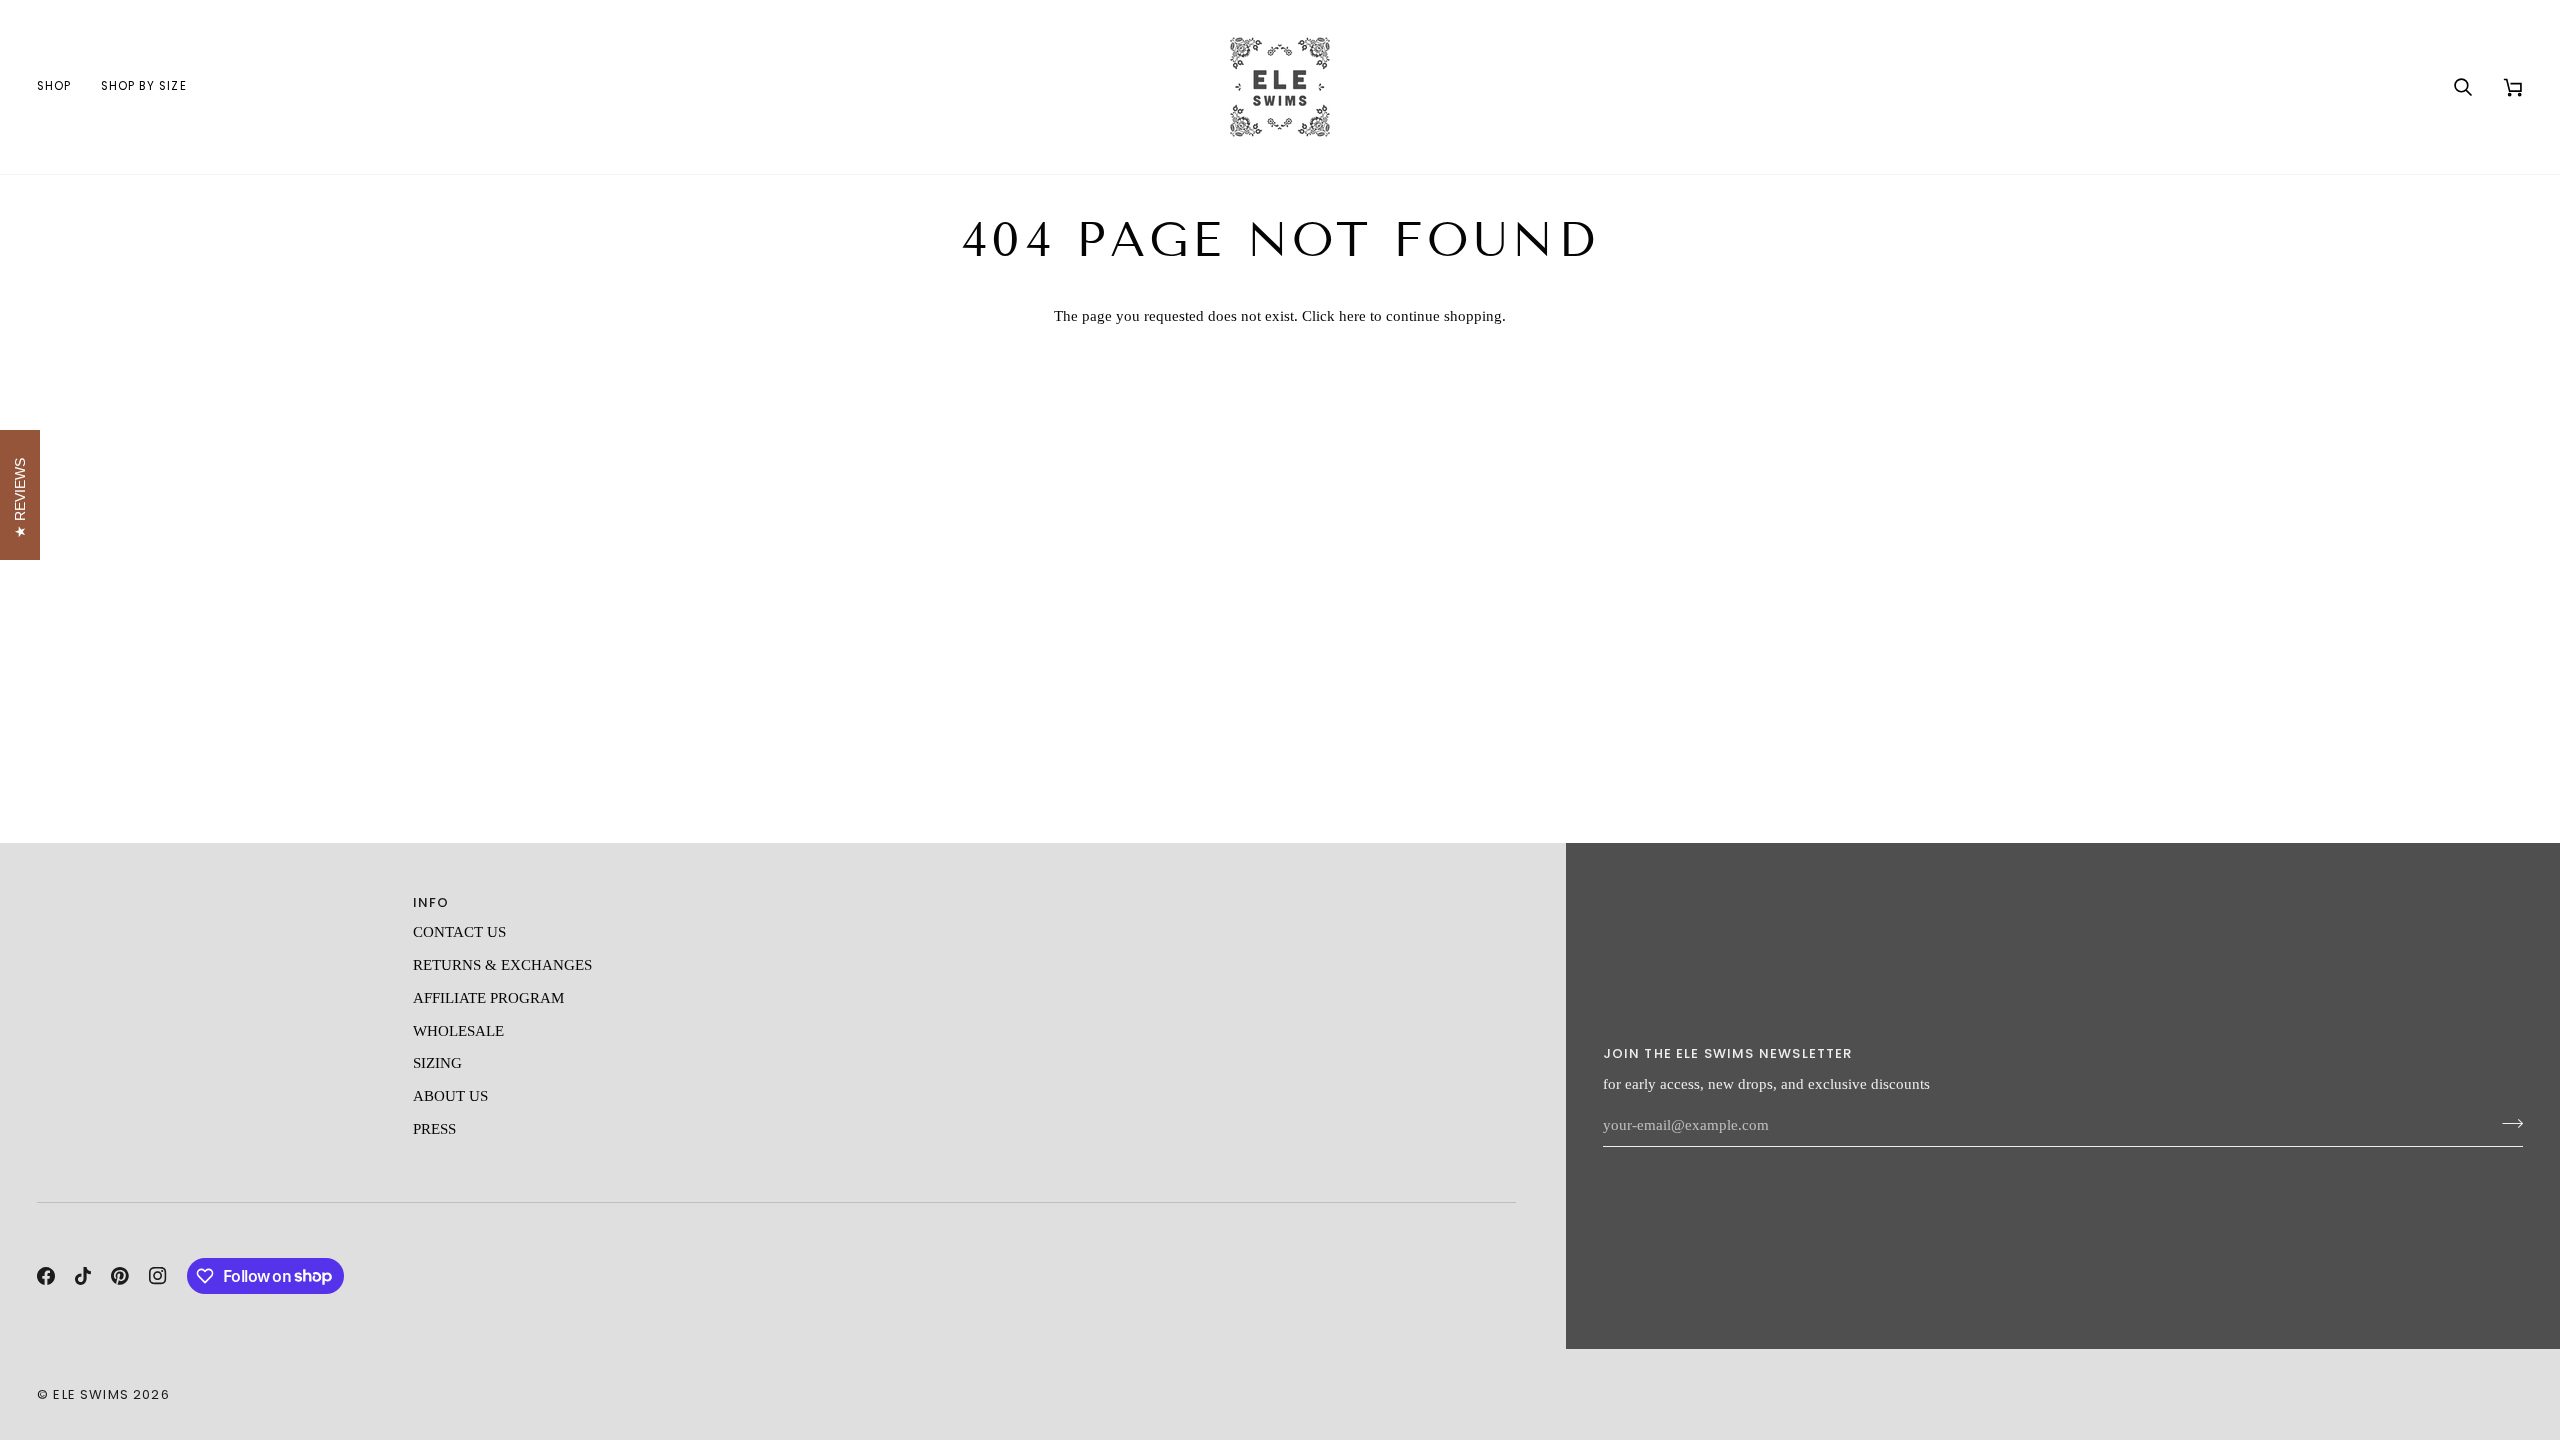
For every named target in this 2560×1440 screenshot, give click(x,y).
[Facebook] (46, 1276)
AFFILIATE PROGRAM (488, 998)
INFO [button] (431, 902)
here (1352, 316)
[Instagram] (158, 1276)
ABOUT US (450, 1096)
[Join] (2506, 1123)
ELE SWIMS (91, 1394)
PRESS (434, 1129)
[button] (61, 87)
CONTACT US (459, 932)
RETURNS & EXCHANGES (502, 965)
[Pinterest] (120, 1276)
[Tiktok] (83, 1276)
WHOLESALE (458, 1031)
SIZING (437, 1063)
